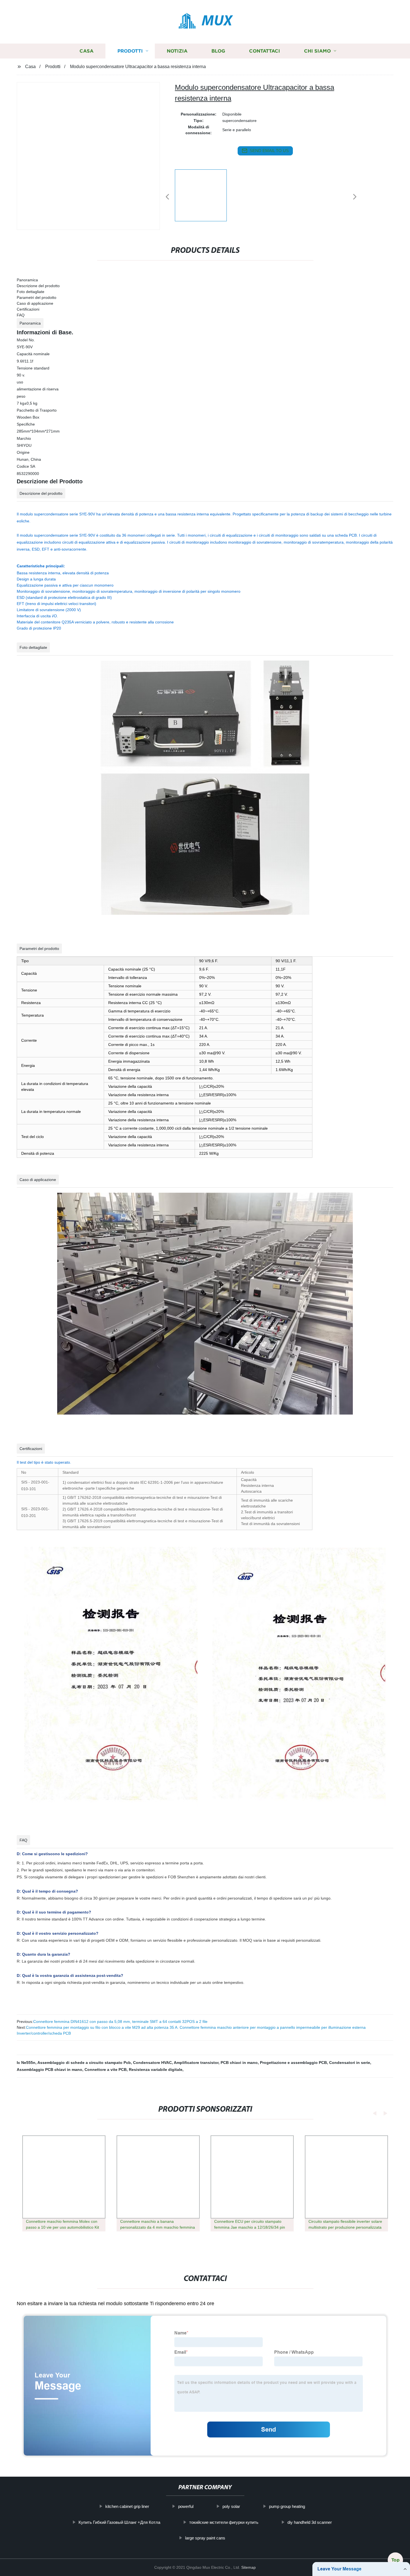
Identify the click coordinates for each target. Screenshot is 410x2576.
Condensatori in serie (350, 2063)
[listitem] (205, 195)
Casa (86, 51)
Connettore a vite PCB (106, 2070)
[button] (167, 197)
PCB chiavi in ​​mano (239, 2063)
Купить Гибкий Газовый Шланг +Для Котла (119, 2522)
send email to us (269, 151)
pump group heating (287, 2506)
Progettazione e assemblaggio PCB (293, 2063)
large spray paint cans (205, 2538)
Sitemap (249, 2567)
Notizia (177, 51)
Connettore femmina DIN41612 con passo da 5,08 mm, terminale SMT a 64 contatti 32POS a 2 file (120, 2022)
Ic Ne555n (26, 2063)
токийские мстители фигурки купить (224, 2522)
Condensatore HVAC (152, 2063)
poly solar (231, 2506)
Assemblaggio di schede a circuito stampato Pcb (84, 2063)
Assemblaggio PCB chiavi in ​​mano (50, 2070)
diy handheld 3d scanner (309, 2522)
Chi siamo (317, 51)
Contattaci (265, 51)
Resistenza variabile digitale (156, 2070)
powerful (186, 2506)
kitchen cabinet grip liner (127, 2506)
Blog (218, 51)
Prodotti (130, 51)
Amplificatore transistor (196, 2063)
